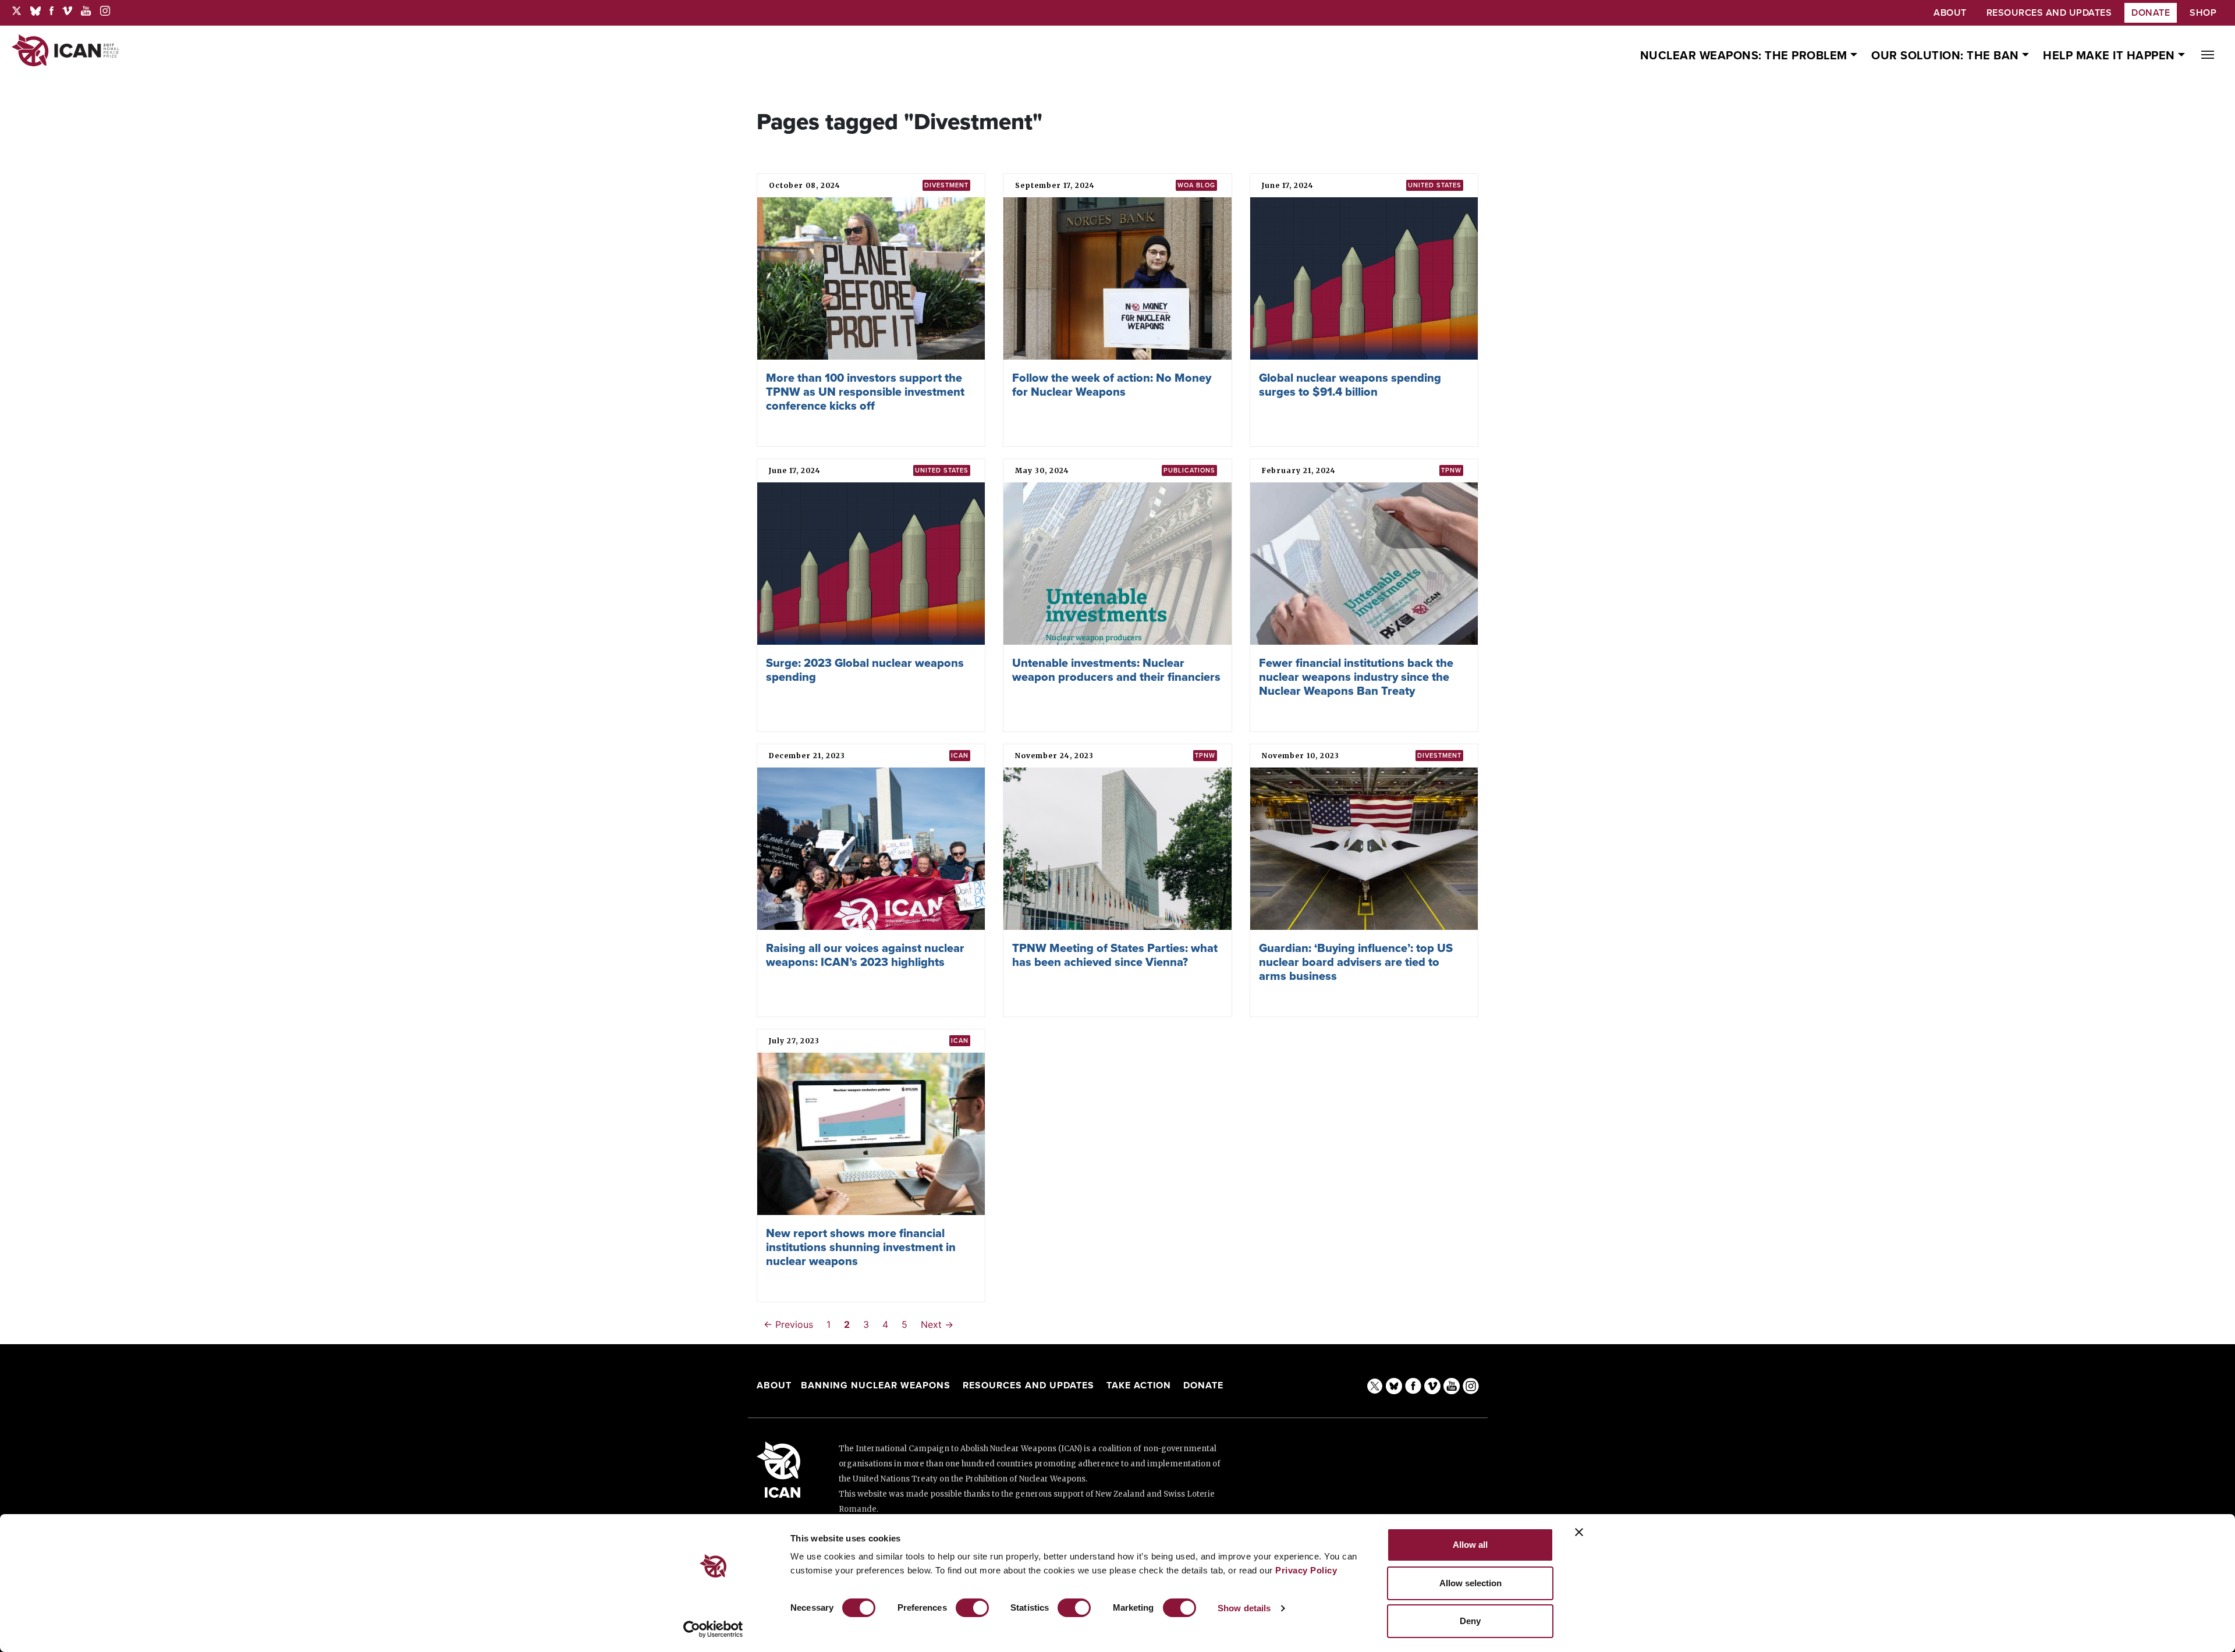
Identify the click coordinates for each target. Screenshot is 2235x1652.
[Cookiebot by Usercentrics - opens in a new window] (713, 1629)
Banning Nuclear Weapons (876, 1385)
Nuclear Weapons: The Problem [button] (1746, 56)
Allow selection (1471, 1583)
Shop (2203, 13)
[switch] (972, 1608)
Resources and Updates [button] (2049, 13)
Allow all (1470, 1545)
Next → (937, 1324)
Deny (1470, 1621)
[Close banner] (1579, 1532)
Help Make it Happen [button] (2110, 56)
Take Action (1139, 1385)
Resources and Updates (1030, 1385)
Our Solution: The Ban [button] (1947, 56)
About (774, 1385)
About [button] (1950, 13)
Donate (2151, 13)
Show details (1244, 1608)
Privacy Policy (1306, 1570)
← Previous (788, 1324)
